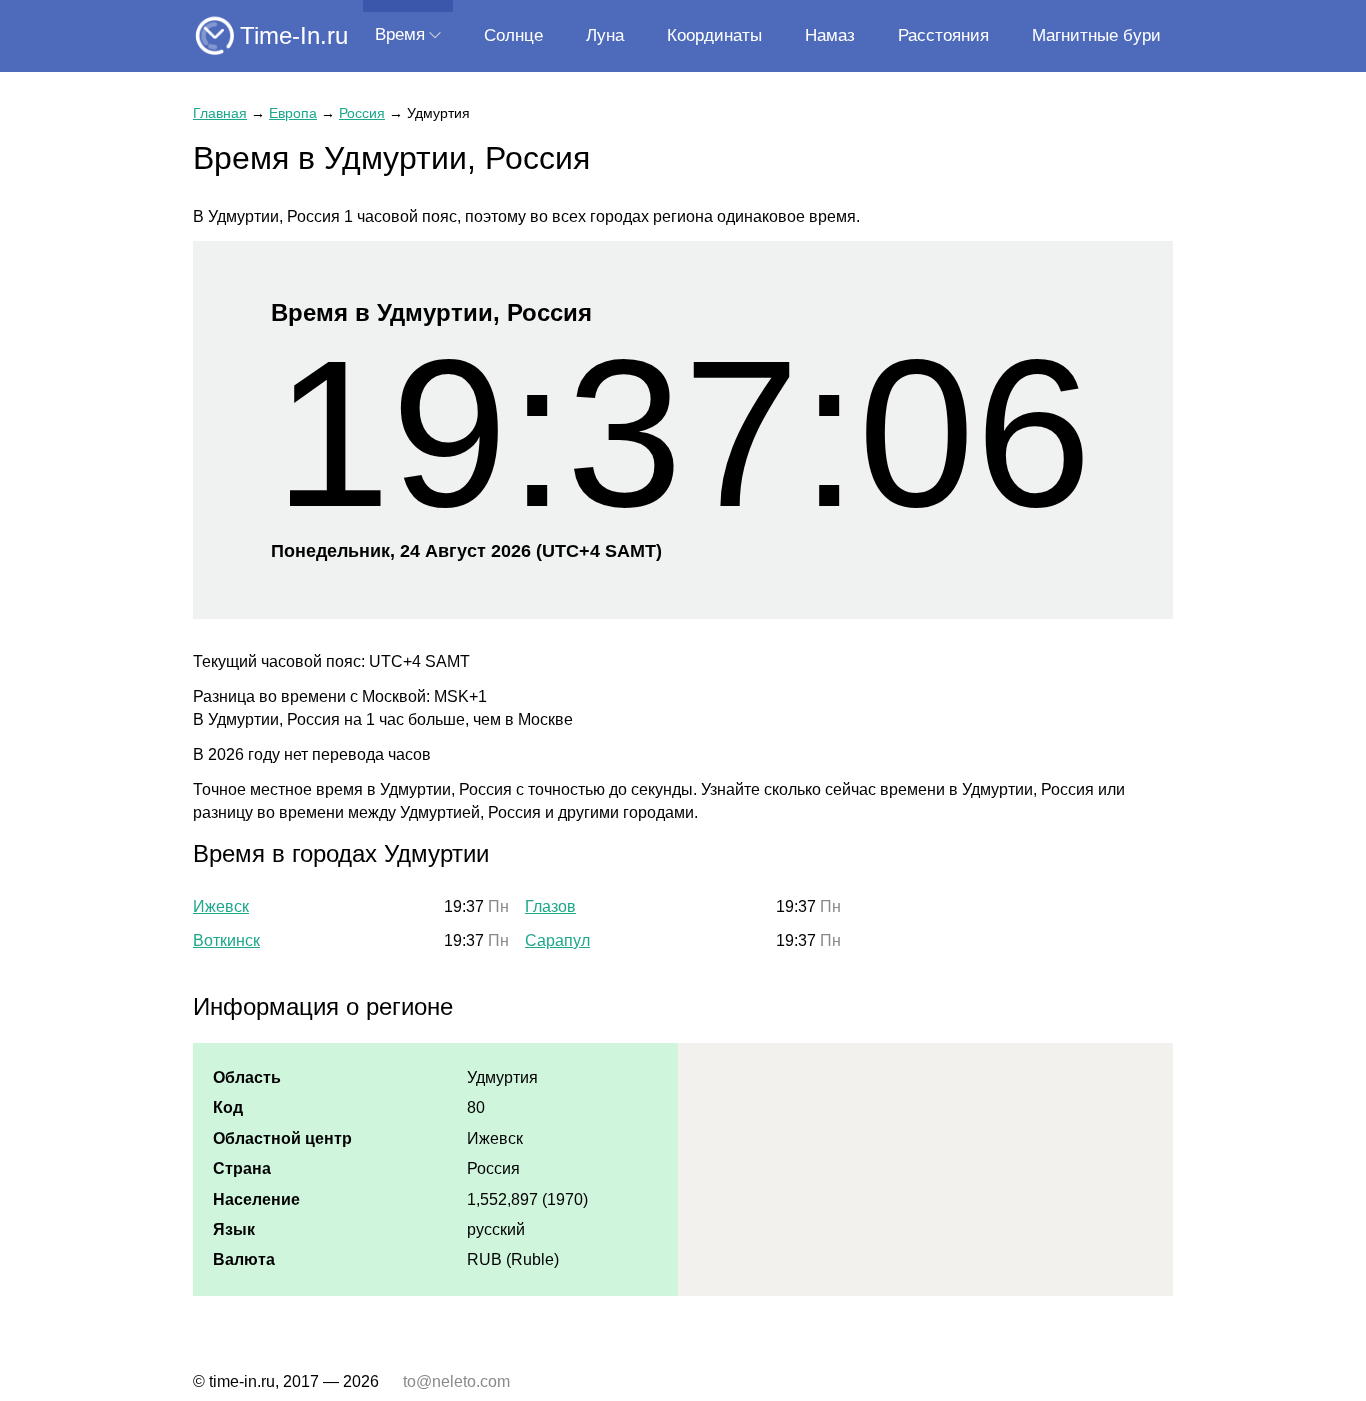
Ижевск (221, 906)
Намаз (830, 35)
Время (400, 34)
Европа (293, 113)
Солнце (513, 35)
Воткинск (226, 940)
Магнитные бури (1096, 35)
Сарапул (557, 940)
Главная (220, 113)
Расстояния (943, 35)
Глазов (550, 906)
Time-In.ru (294, 35)
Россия (362, 113)
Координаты (714, 35)
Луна (605, 35)
